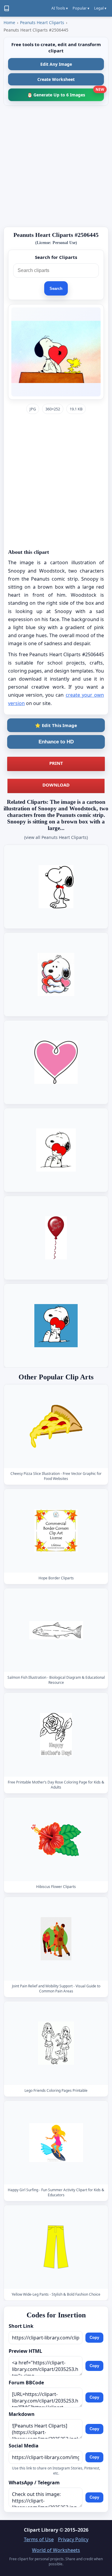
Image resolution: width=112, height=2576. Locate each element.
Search (56, 289)
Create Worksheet (56, 79)
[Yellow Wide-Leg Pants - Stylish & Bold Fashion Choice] (56, 2247)
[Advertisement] (56, 166)
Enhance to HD (56, 742)
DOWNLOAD (56, 785)
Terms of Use (39, 2539)
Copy (94, 2338)
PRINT (56, 763)
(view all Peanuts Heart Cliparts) (56, 837)
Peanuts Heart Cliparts (42, 22)
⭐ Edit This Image (56, 725)
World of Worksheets (56, 2550)
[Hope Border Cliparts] (56, 1531)
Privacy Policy (73, 2539)
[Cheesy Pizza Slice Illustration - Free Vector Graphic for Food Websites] (56, 1426)
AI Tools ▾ (60, 8)
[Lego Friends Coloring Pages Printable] (56, 2043)
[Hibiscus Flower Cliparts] (56, 1839)
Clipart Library (41, 2530)
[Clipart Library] (7, 8)
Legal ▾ (100, 8)
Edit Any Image (56, 64)
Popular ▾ (81, 8)
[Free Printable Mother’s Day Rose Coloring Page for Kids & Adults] (56, 1735)
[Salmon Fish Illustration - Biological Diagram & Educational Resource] (56, 1630)
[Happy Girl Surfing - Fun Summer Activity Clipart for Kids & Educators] (56, 2143)
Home (9, 22)
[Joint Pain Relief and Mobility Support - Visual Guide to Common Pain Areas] (56, 1939)
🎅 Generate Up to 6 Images (66, 93)
